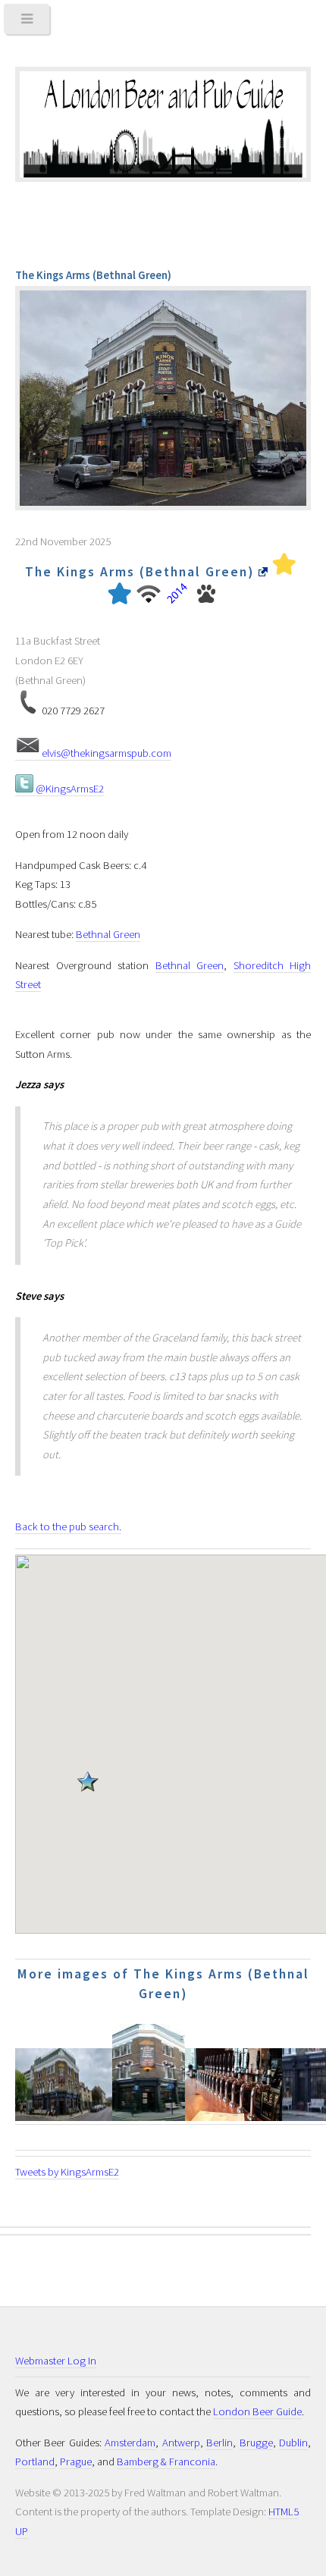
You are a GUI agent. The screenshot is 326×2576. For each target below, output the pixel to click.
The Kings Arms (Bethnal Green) (142, 572)
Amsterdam (130, 2443)
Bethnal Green (108, 934)
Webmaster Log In (56, 2361)
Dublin (293, 2443)
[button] (88, 1786)
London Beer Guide (257, 2411)
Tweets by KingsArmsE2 (67, 2172)
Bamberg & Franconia (166, 2461)
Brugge (256, 2443)
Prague (76, 2461)
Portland (35, 2461)
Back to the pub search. (68, 1526)
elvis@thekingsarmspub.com (105, 753)
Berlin (219, 2443)
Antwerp (181, 2443)
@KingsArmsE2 (69, 789)
